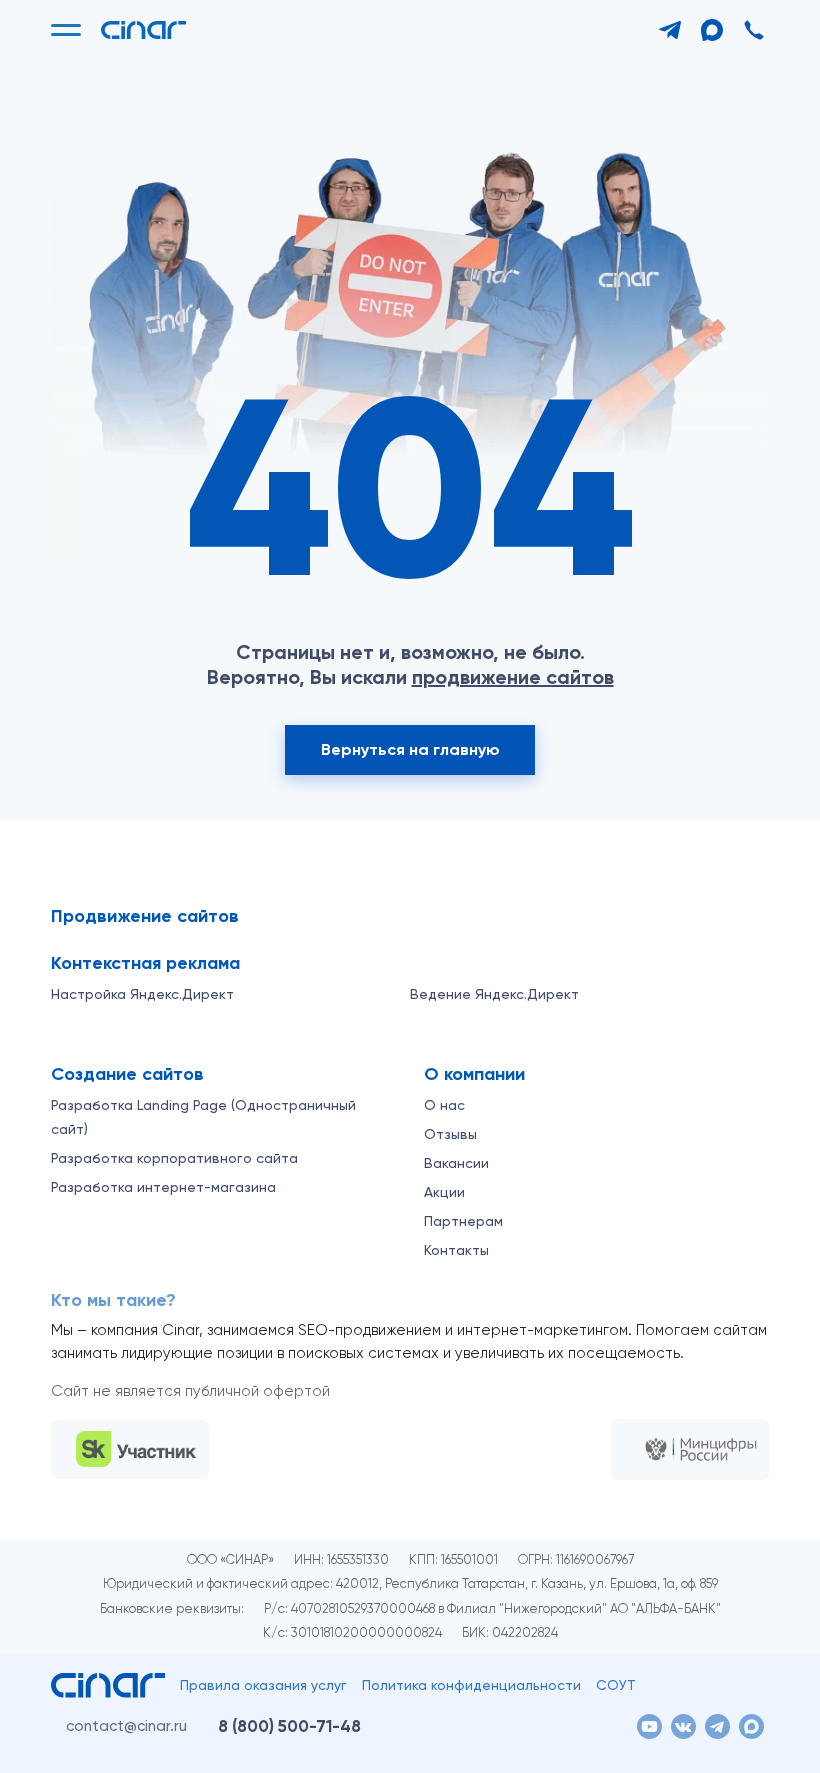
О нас (444, 1105)
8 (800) (289, 1726)
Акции (444, 1192)
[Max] (712, 30)
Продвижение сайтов (145, 916)
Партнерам (463, 1221)
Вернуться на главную (410, 749)
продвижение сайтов (513, 677)
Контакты (456, 1250)
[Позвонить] (754, 30)
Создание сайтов (127, 1074)
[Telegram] (670, 30)
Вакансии (456, 1163)
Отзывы (450, 1134)
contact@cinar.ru (126, 1726)
